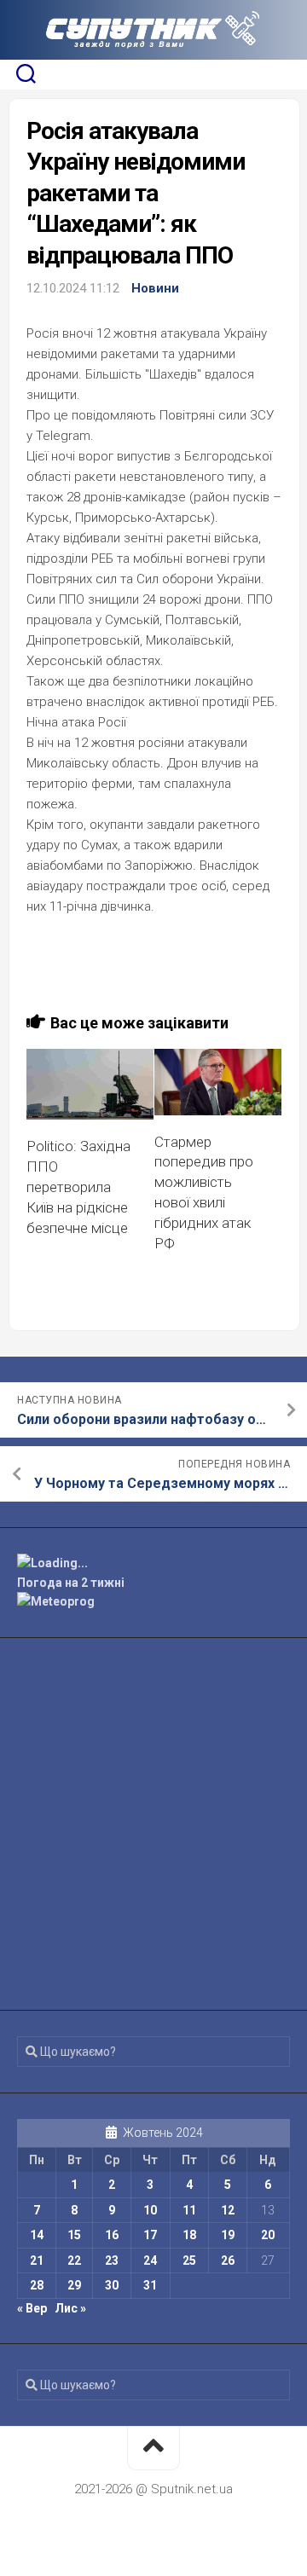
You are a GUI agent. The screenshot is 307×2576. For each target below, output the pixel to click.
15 (74, 2235)
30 (112, 2285)
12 (228, 2210)
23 (112, 2261)
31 (150, 2285)
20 (268, 2235)
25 (189, 2261)
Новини (155, 288)
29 (74, 2285)
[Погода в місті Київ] (153, 1563)
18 (189, 2235)
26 (228, 2261)
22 (74, 2261)
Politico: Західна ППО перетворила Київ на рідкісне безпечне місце (78, 1187)
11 (189, 2210)
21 (37, 2261)
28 (37, 2285)
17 (150, 2235)
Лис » (70, 2308)
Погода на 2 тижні (71, 1583)
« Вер (32, 2308)
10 (150, 2210)
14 (37, 2235)
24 (150, 2261)
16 (112, 2235)
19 (228, 2235)
